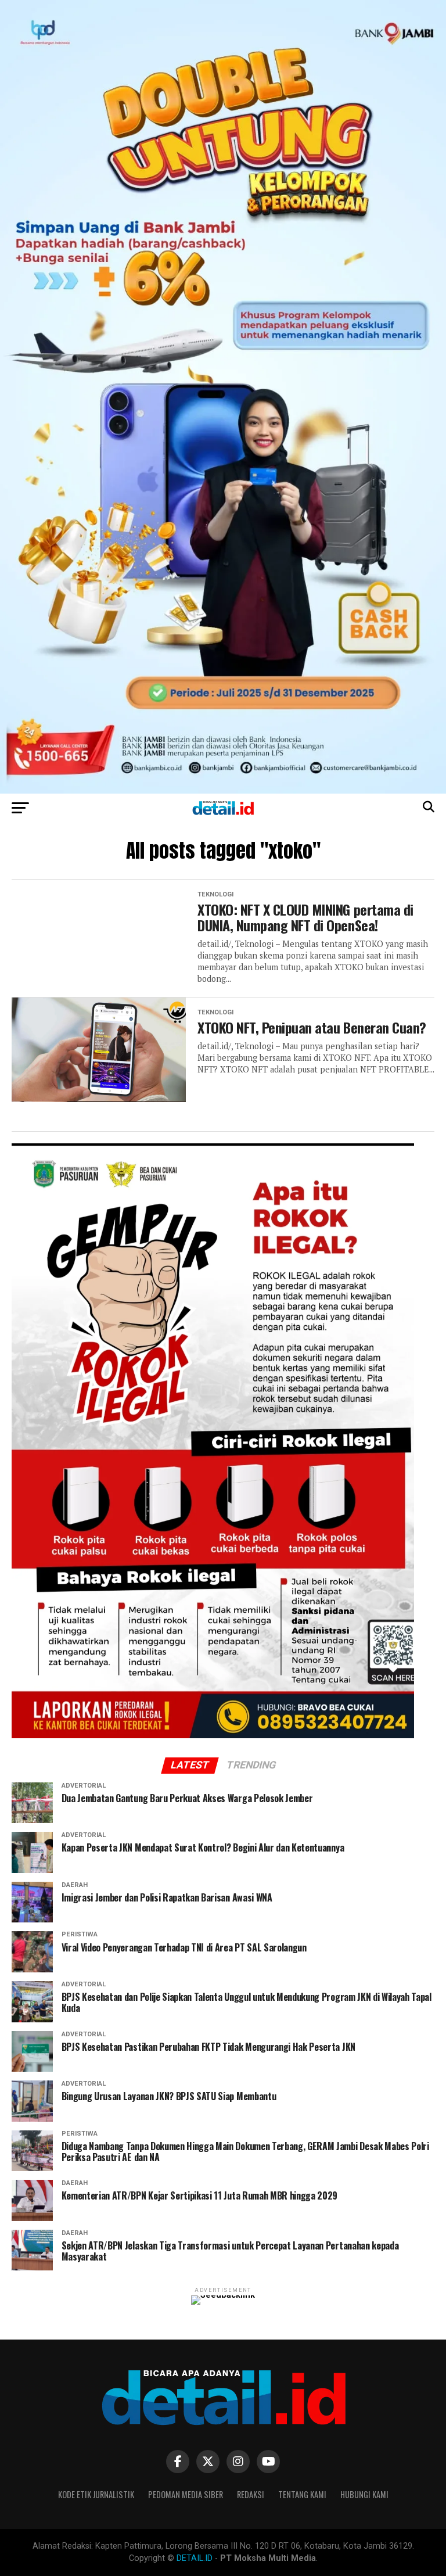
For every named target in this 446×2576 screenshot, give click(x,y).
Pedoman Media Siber (186, 2494)
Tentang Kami (302, 2494)
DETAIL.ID (195, 2558)
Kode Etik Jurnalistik (96, 2494)
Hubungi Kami (364, 2494)
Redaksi (251, 2494)
